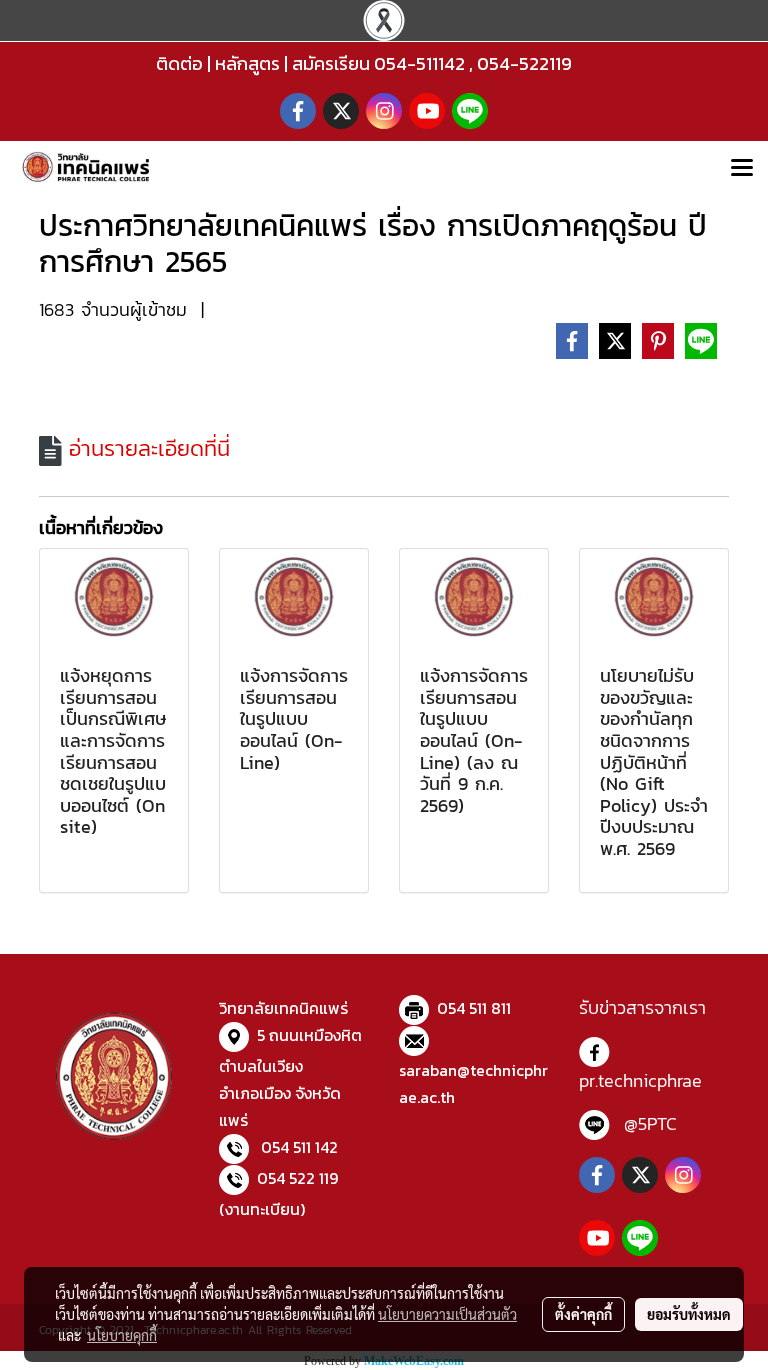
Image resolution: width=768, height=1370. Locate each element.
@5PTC (650, 1123)
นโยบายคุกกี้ (122, 1335)
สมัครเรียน (331, 63)
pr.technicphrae (640, 1080)
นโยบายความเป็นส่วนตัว (447, 1314)
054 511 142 (299, 1147)
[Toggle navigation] (742, 169)
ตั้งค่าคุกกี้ (583, 1314)
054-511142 (419, 63)
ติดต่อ (179, 63)
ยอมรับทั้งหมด (689, 1314)
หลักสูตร (247, 63)
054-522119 (524, 63)
